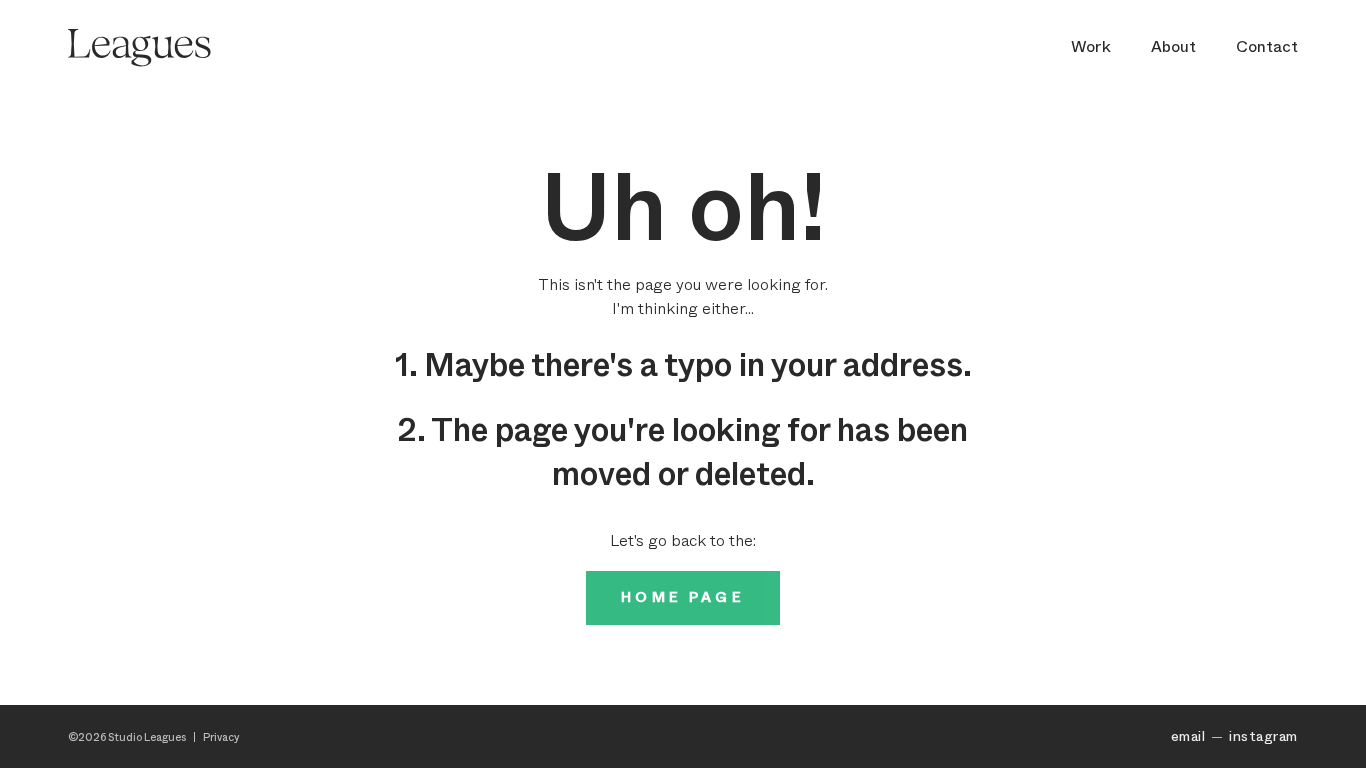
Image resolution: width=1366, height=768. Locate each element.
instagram (1263, 736)
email (1188, 736)
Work (1091, 46)
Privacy (221, 737)
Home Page (682, 597)
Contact (1267, 46)
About (1173, 46)
